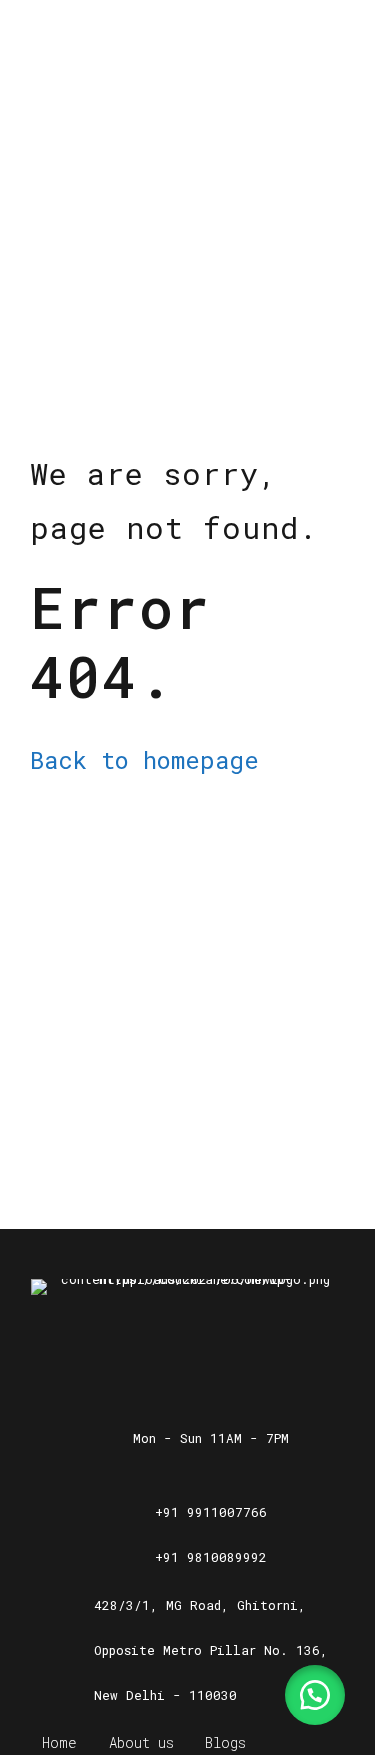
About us (141, 1742)
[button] (315, 1695)
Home (59, 1742)
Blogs (225, 1742)
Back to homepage (144, 759)
